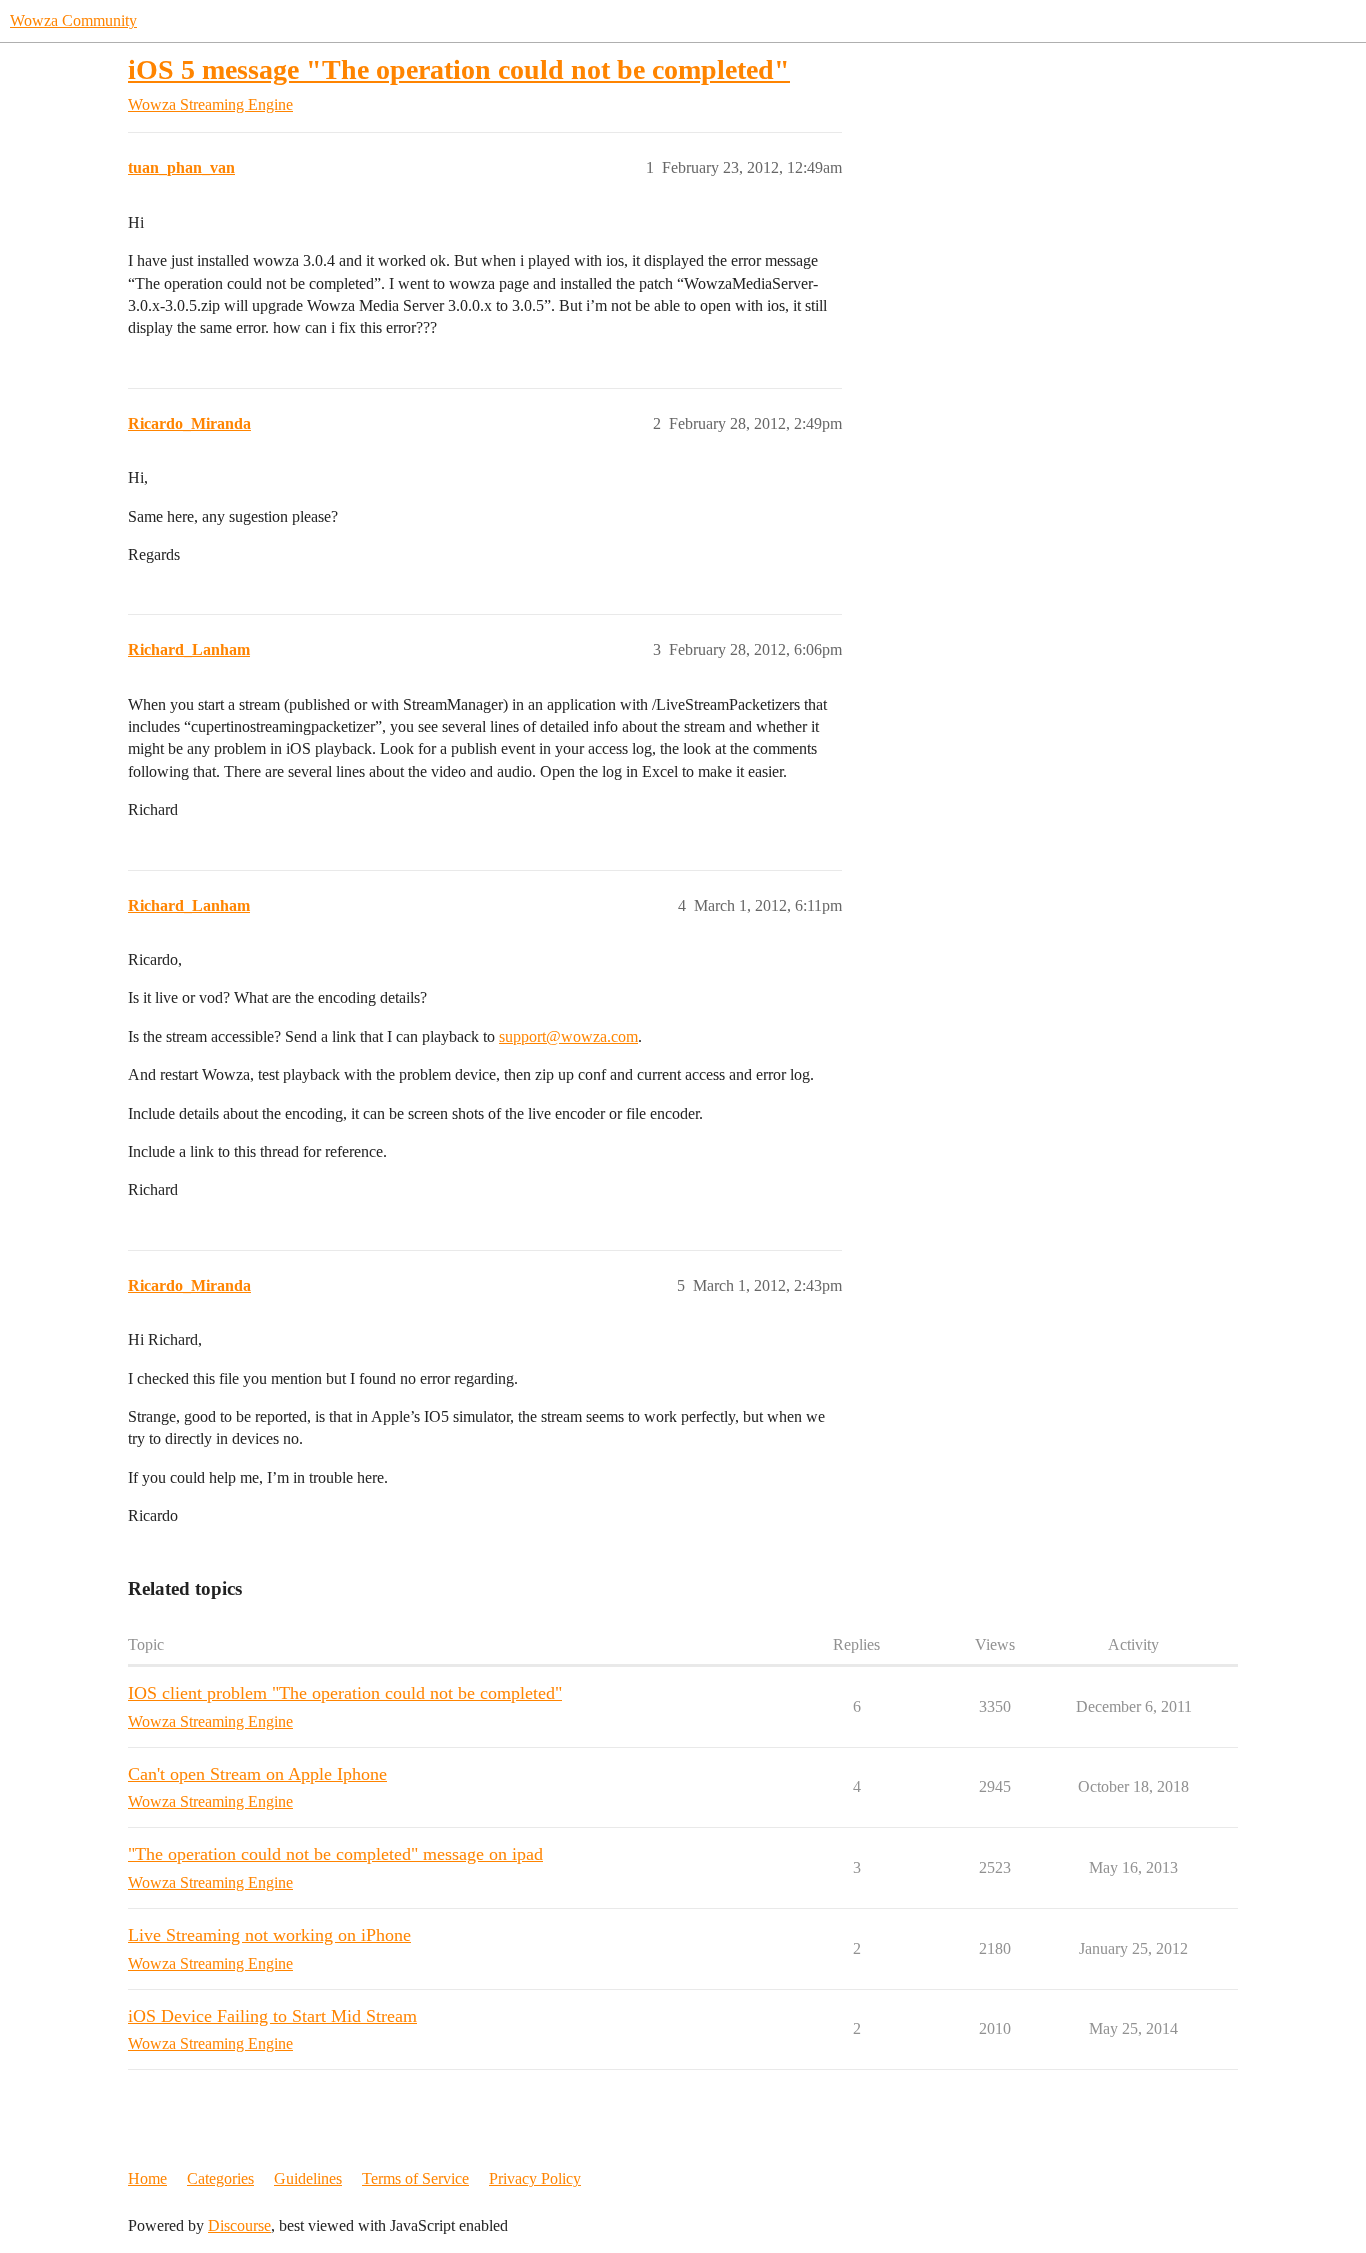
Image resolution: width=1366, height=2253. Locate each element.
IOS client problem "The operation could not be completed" (345, 1693)
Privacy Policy (535, 2178)
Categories (220, 2178)
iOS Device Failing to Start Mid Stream (272, 2016)
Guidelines (308, 2178)
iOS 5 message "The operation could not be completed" (459, 69)
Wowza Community (73, 20)
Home (147, 2178)
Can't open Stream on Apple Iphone (257, 1774)
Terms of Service (415, 2178)
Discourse (239, 2225)
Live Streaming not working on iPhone (269, 1935)
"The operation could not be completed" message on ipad (335, 1854)
